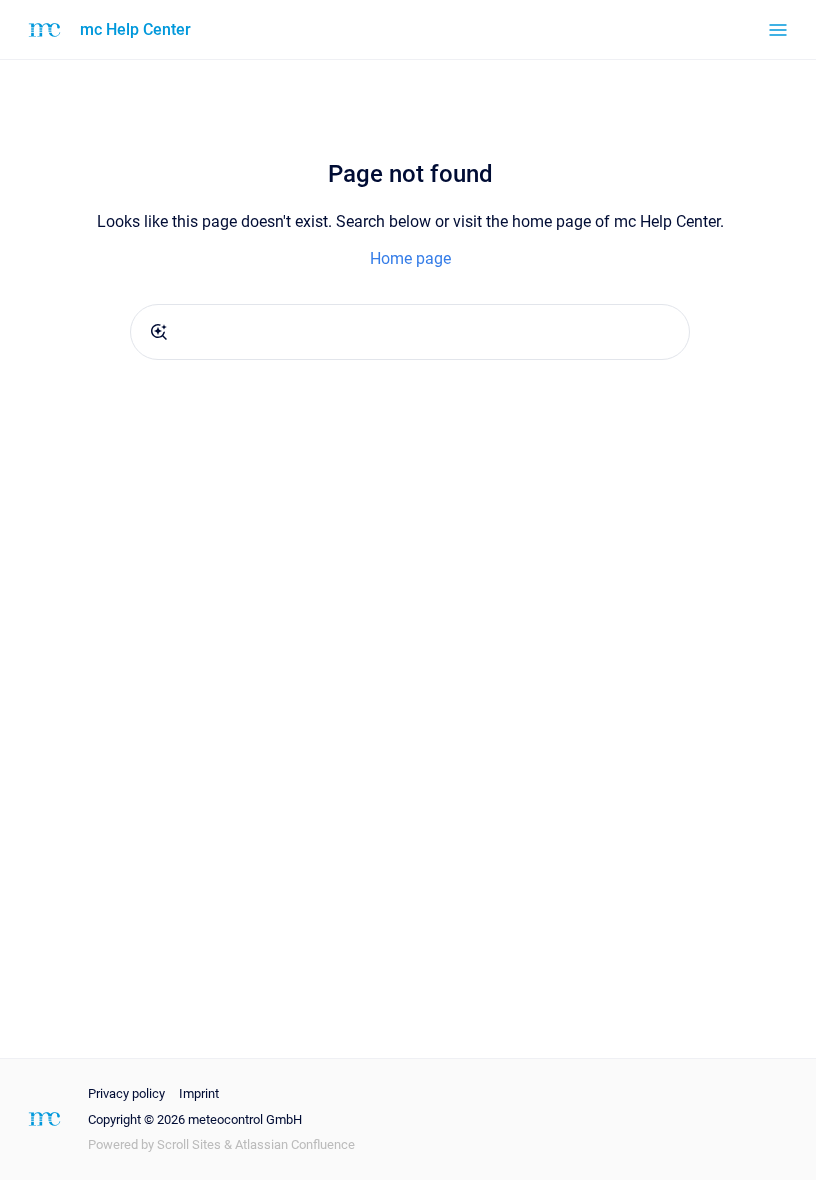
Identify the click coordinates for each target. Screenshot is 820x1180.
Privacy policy (126, 1093)
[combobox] (410, 332)
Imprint (199, 1093)
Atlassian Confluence (295, 1144)
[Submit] (159, 332)
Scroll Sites (189, 1144)
